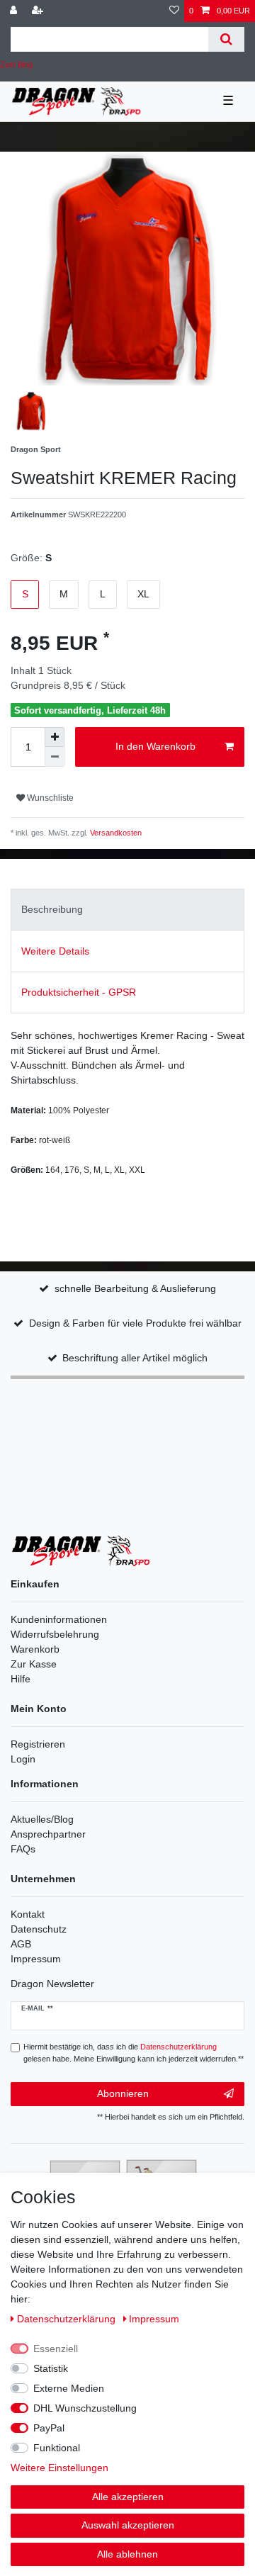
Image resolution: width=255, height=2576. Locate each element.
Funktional (57, 2448)
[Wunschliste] (174, 11)
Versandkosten (115, 833)
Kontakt (28, 1914)
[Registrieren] (39, 11)
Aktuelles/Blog (42, 1819)
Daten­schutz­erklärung (68, 2319)
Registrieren (38, 1744)
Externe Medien (69, 2388)
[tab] (127, 910)
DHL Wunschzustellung (85, 2408)
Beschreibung (52, 909)
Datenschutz (39, 1929)
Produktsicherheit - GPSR (79, 992)
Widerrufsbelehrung (55, 1634)
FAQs (23, 1849)
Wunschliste (49, 798)
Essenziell (56, 2349)
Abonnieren (123, 2093)
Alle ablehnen (127, 2554)
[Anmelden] (15, 11)
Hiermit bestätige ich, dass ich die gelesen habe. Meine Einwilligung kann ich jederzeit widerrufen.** (134, 2053)
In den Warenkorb (155, 746)
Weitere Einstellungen (59, 2468)
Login (23, 1759)
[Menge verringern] (55, 757)
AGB (21, 1944)
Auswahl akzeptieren (128, 2525)
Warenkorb (35, 1649)
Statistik (51, 2368)
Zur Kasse (34, 1664)
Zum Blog (16, 64)
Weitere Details (55, 951)
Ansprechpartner (48, 1834)
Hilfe (21, 1679)
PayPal (49, 2428)
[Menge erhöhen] (55, 737)
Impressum (36, 1959)
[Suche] (226, 39)
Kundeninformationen (59, 1619)
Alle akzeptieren (128, 2497)
